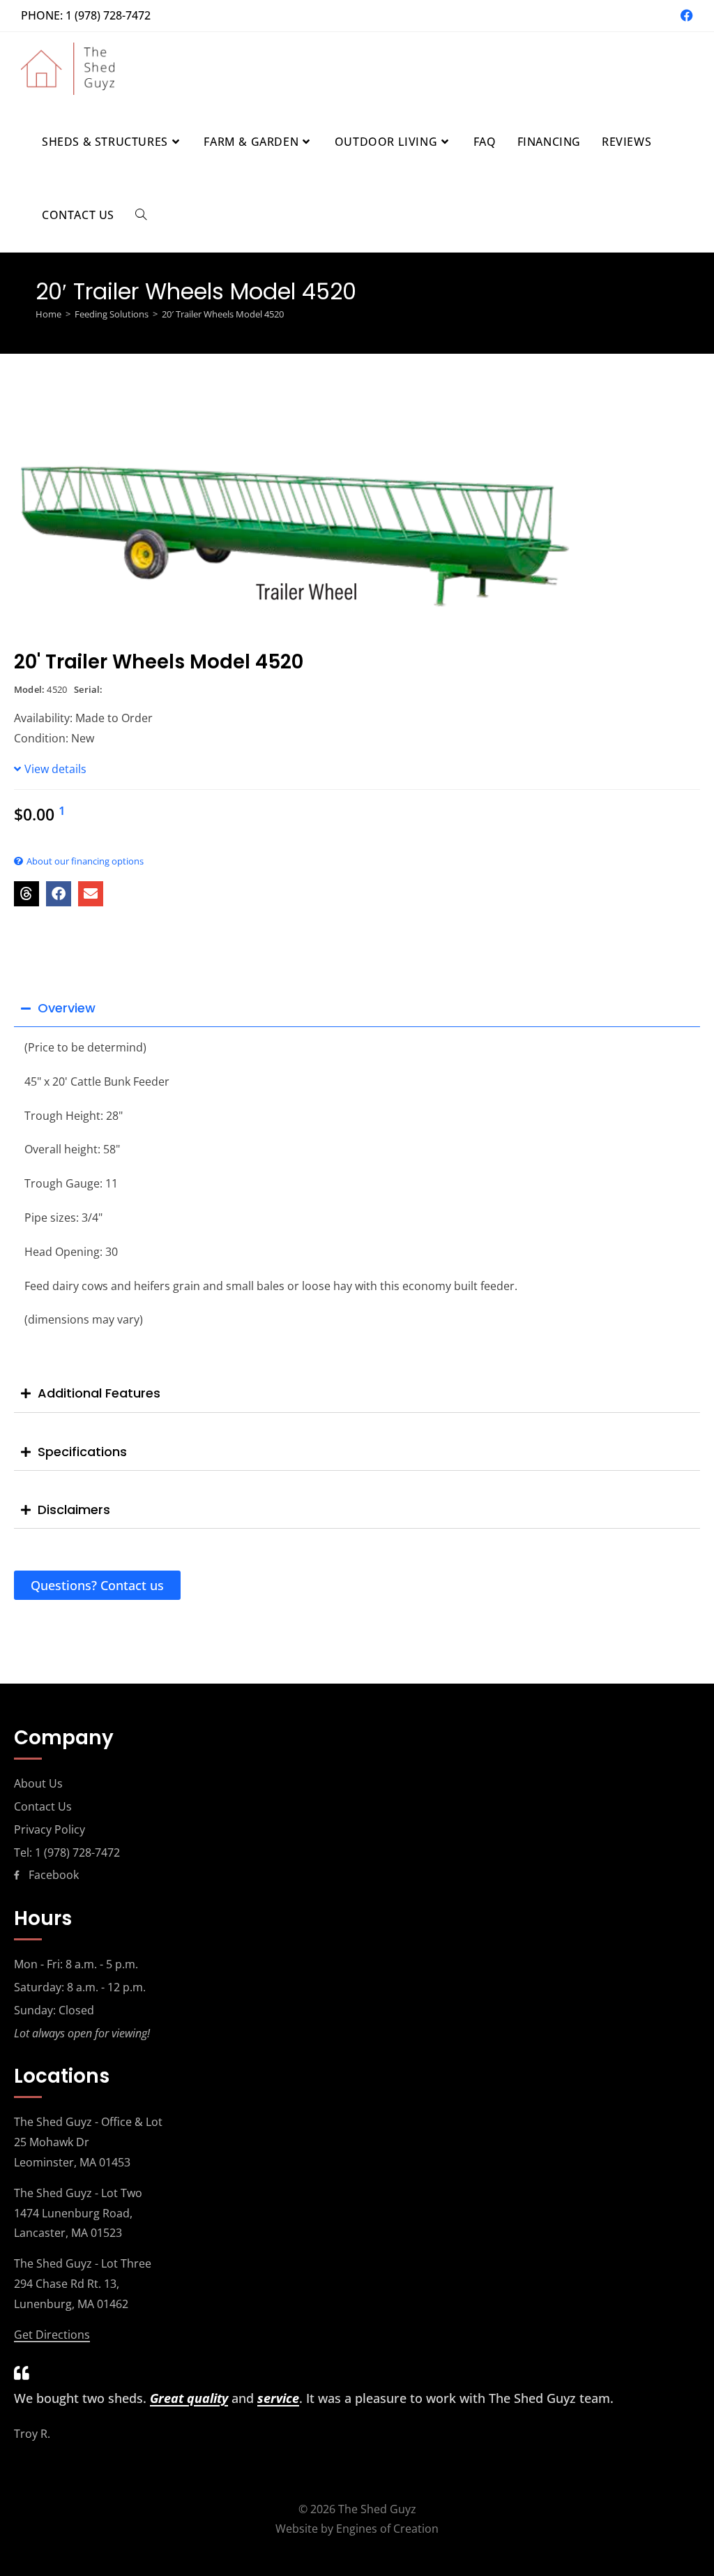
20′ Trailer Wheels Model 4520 (223, 314)
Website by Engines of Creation (357, 2529)
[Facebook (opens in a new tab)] (685, 15)
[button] (26, 894)
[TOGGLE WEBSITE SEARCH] (141, 215)
